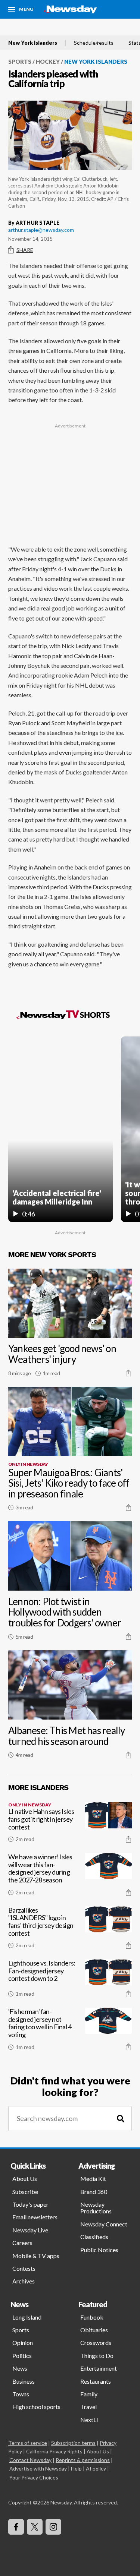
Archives (24, 2281)
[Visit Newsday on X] (35, 2527)
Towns (21, 2394)
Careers (22, 2243)
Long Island (27, 2317)
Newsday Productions (96, 2208)
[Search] (121, 2119)
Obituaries (94, 2330)
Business (24, 2381)
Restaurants (96, 2381)
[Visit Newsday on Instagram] (53, 2527)
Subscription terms (73, 2443)
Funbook (92, 2317)
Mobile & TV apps (36, 2256)
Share (25, 250)
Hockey (48, 61)
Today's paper (30, 2204)
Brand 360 (94, 2192)
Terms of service (28, 2443)
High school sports (36, 2407)
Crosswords (96, 2343)
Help (76, 2468)
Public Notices (99, 2250)
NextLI (89, 2420)
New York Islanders (33, 43)
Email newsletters (35, 2217)
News (20, 2368)
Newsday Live (30, 2230)
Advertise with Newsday (38, 2468)
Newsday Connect (104, 2224)
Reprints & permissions (83, 2460)
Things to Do (97, 2356)
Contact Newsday (30, 2460)
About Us (25, 2179)
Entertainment (99, 2368)
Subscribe (25, 2192)
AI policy (96, 2468)
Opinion (23, 2343)
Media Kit (93, 2179)
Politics (22, 2356)
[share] (128, 1373)
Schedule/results (94, 43)
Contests (24, 2268)
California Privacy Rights (54, 2451)
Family (89, 2394)
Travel (88, 2407)
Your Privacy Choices (34, 2477)
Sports (20, 61)
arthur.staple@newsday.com (41, 230)
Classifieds (94, 2237)
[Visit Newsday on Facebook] (16, 2527)
